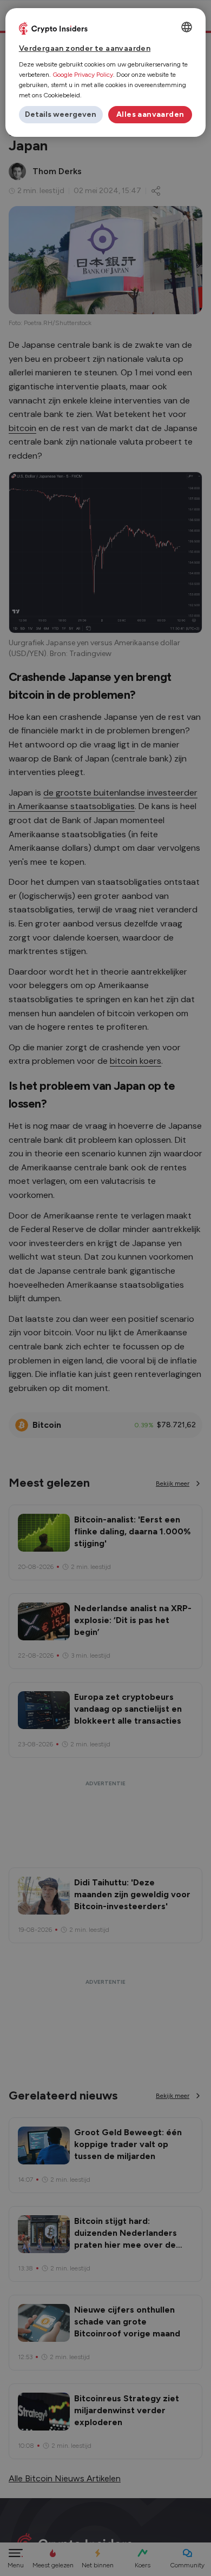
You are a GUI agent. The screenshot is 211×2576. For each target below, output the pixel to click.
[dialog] (106, 72)
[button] (61, 115)
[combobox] (187, 27)
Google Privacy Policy (83, 75)
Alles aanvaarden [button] (150, 114)
